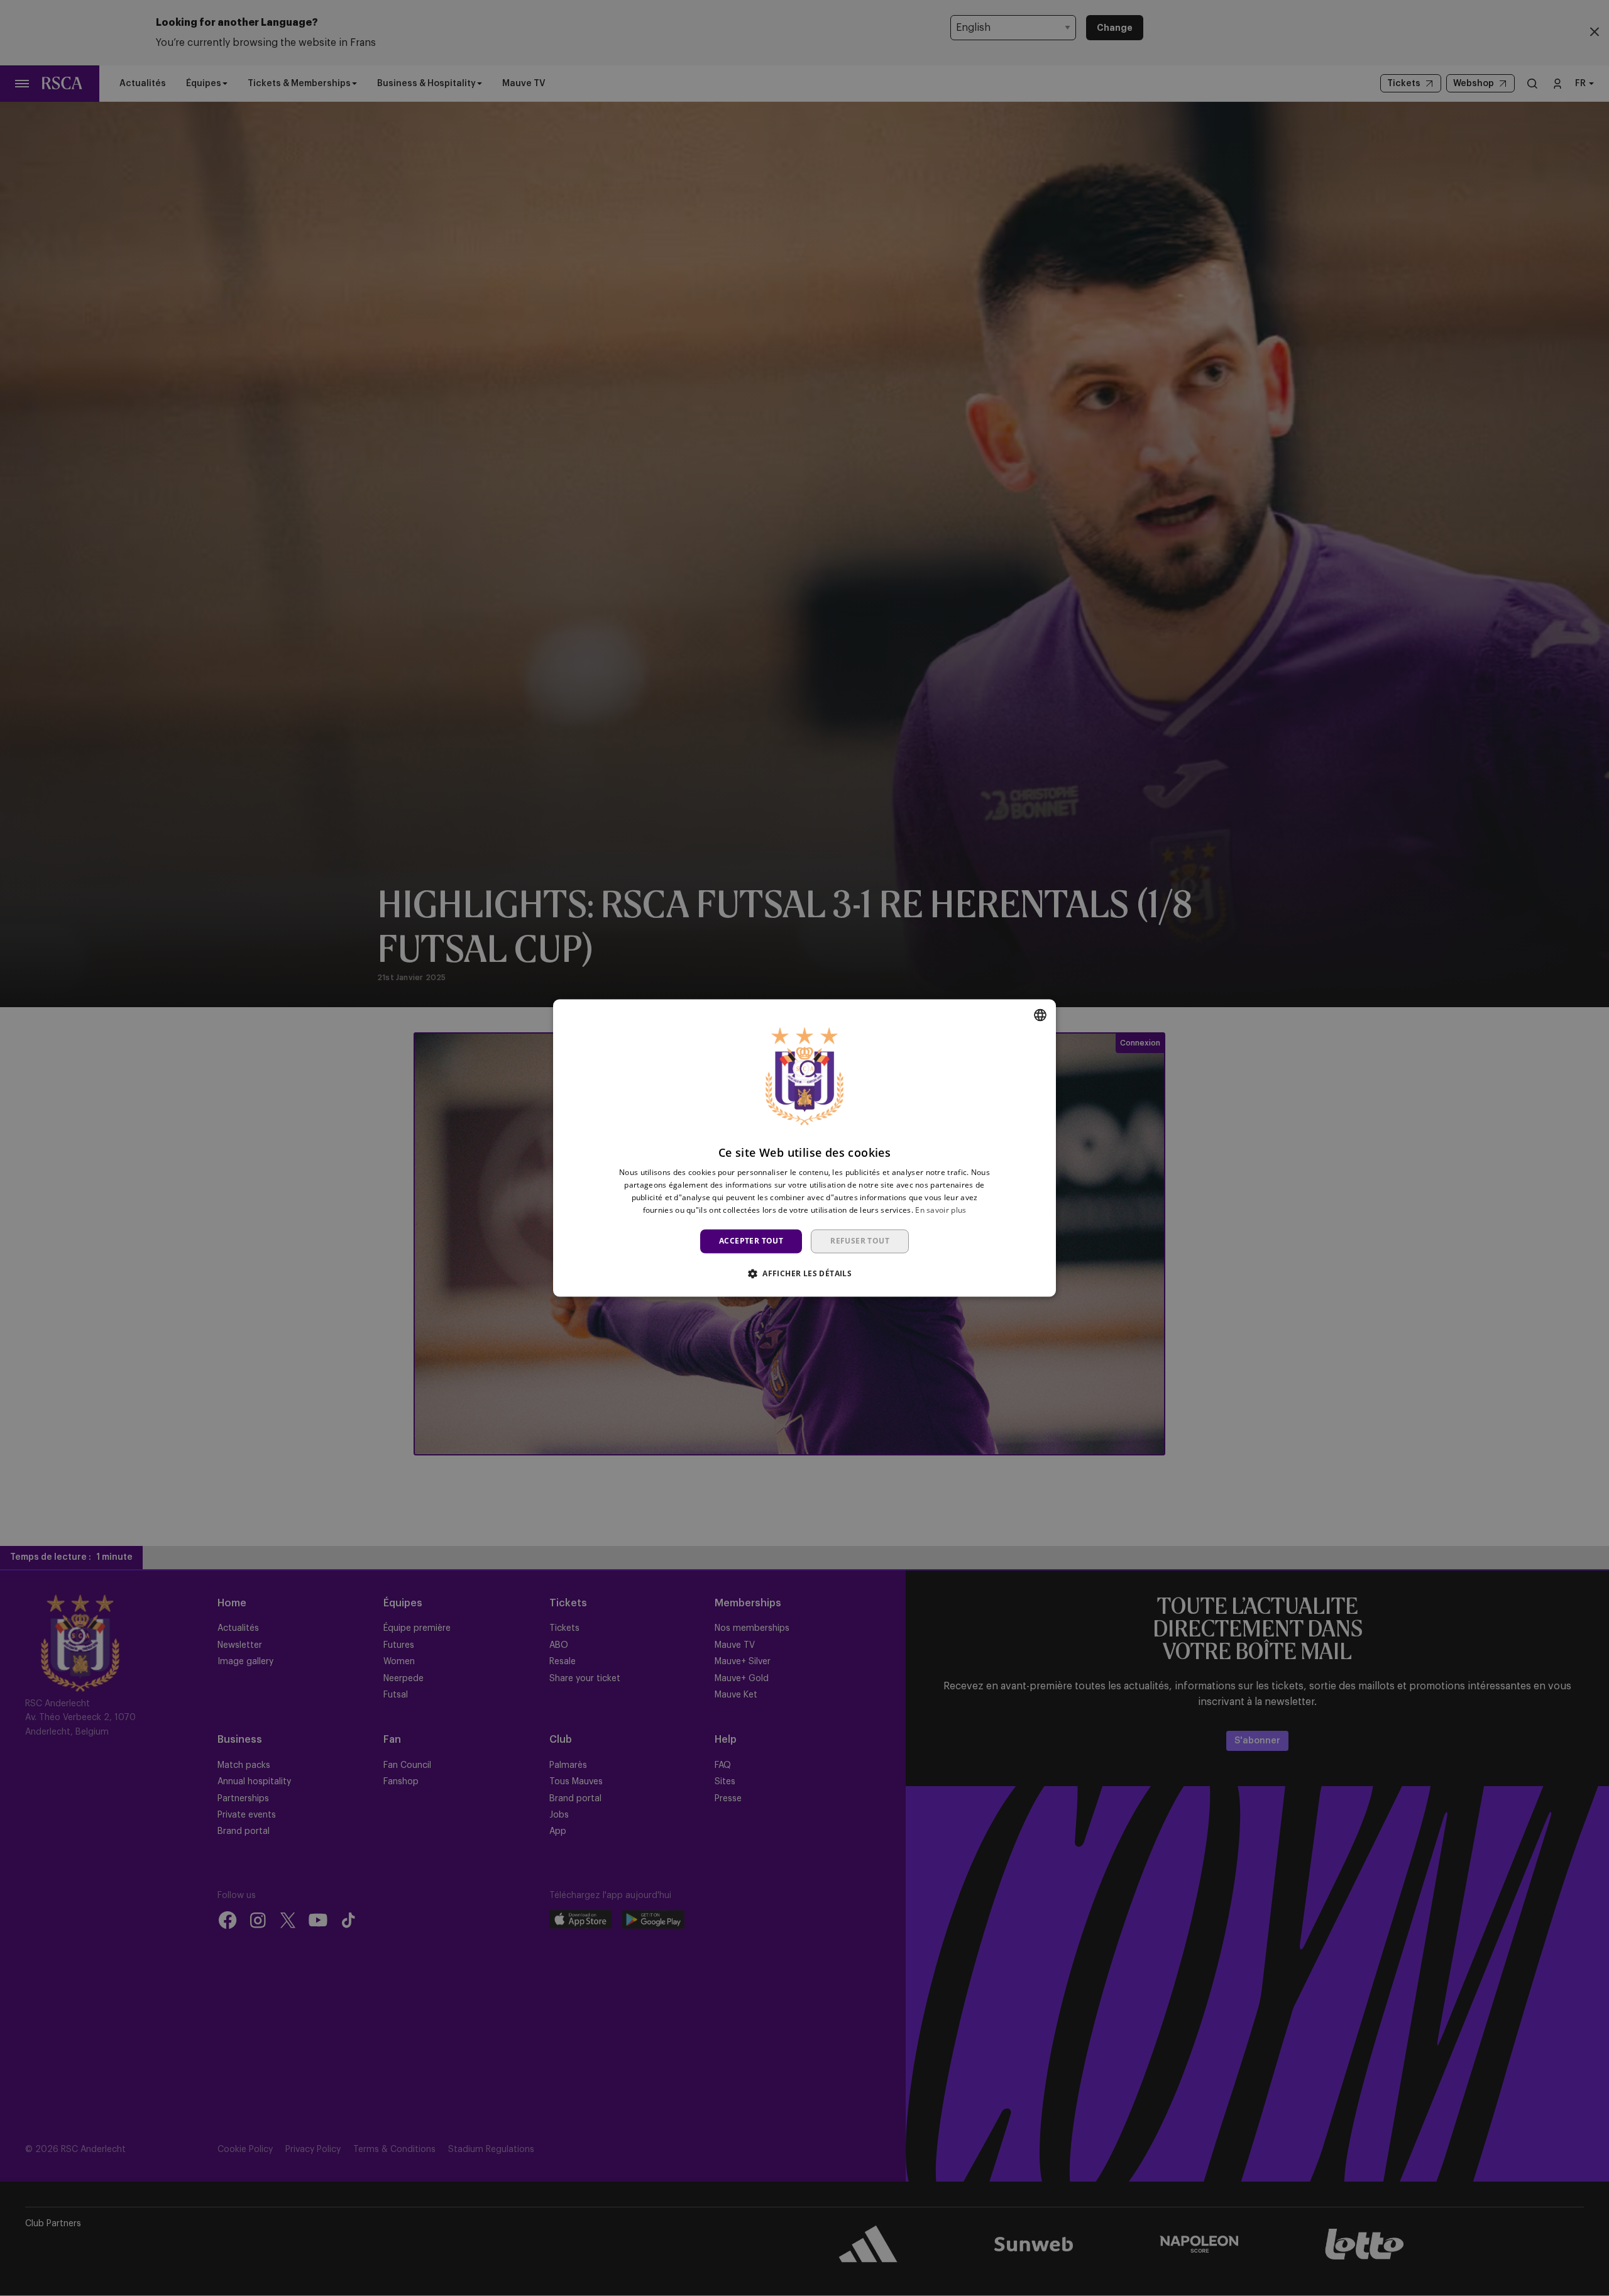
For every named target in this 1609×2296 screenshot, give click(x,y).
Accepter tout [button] (751, 1241)
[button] (804, 1274)
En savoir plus (941, 1210)
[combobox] (1040, 1015)
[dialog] (804, 1148)
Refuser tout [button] (860, 1241)
